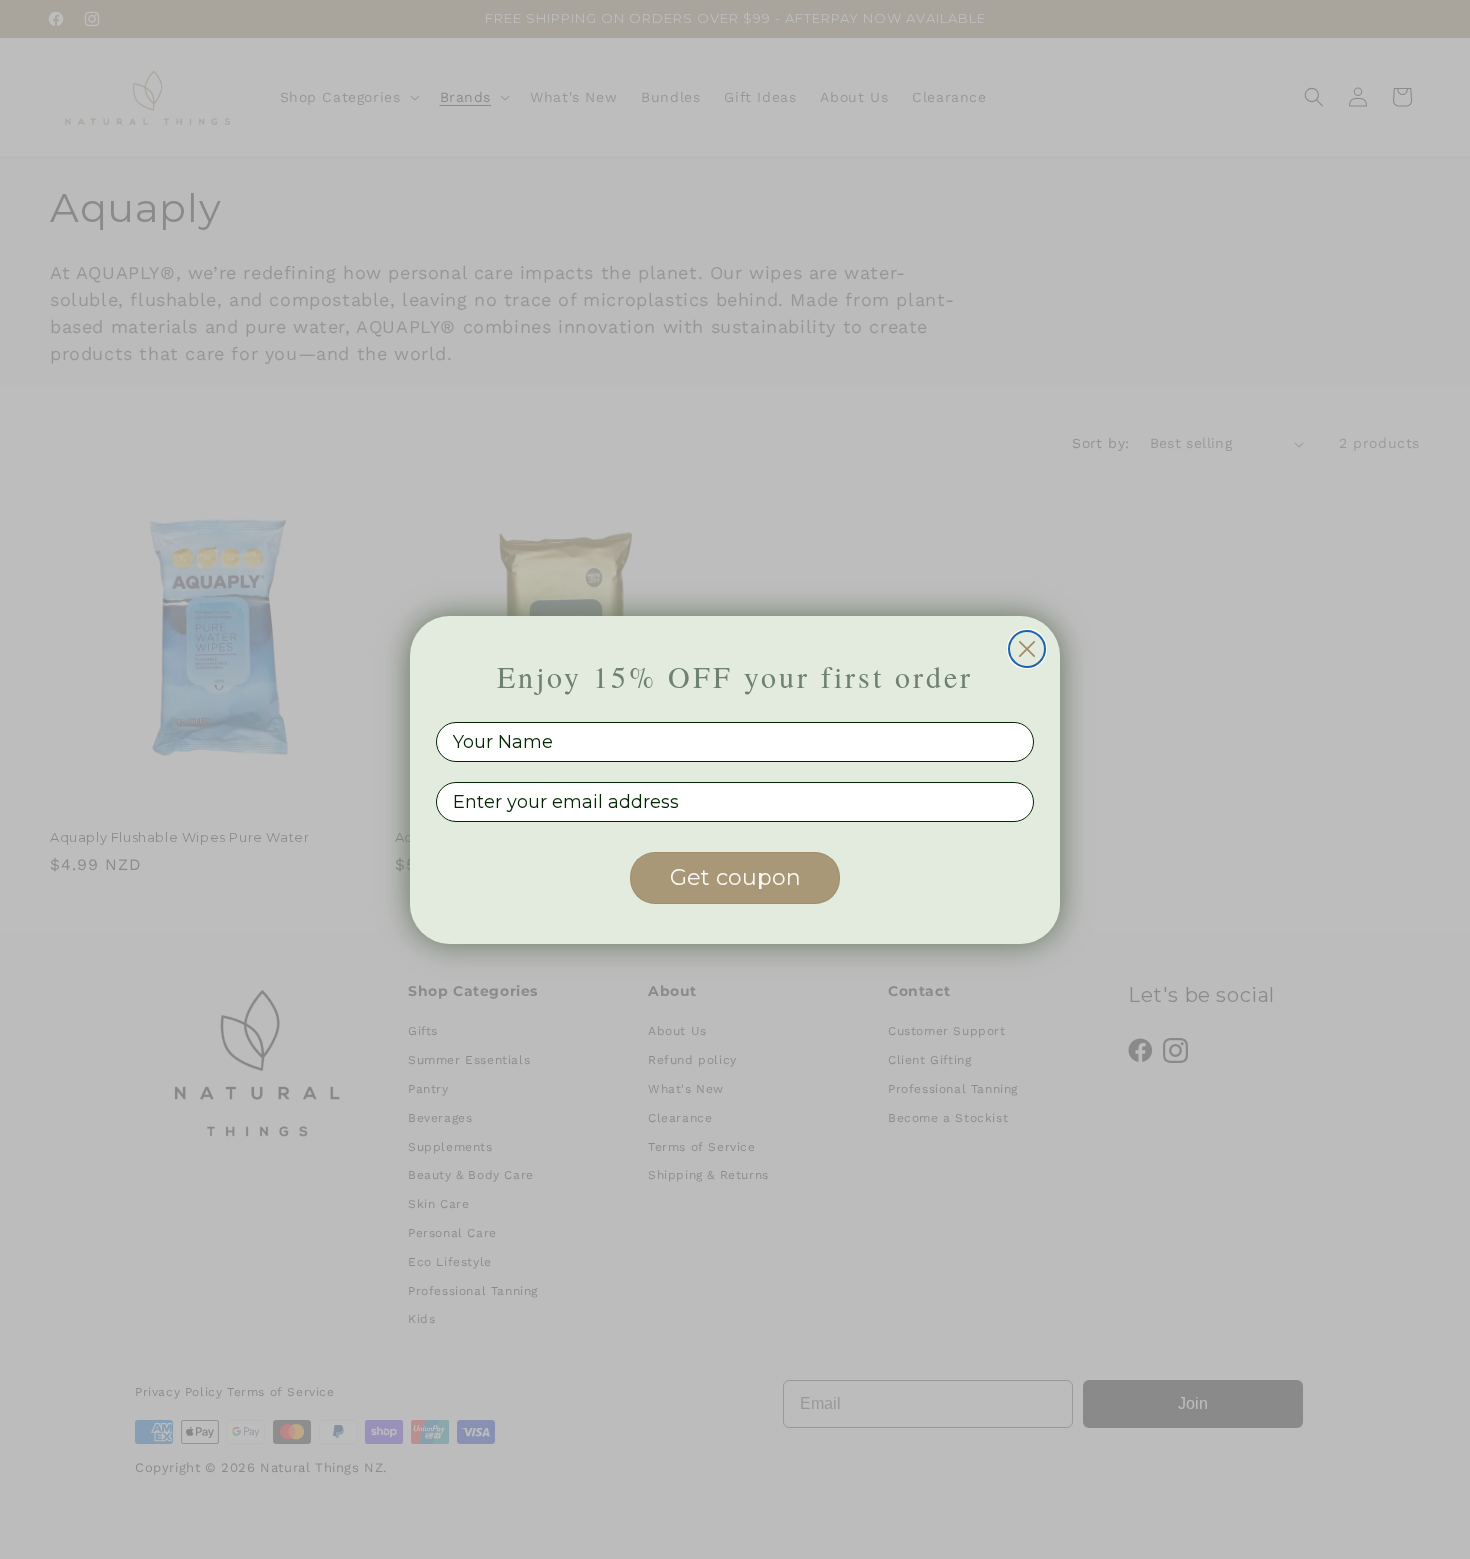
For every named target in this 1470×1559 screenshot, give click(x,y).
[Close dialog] (1027, 649)
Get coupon (735, 877)
